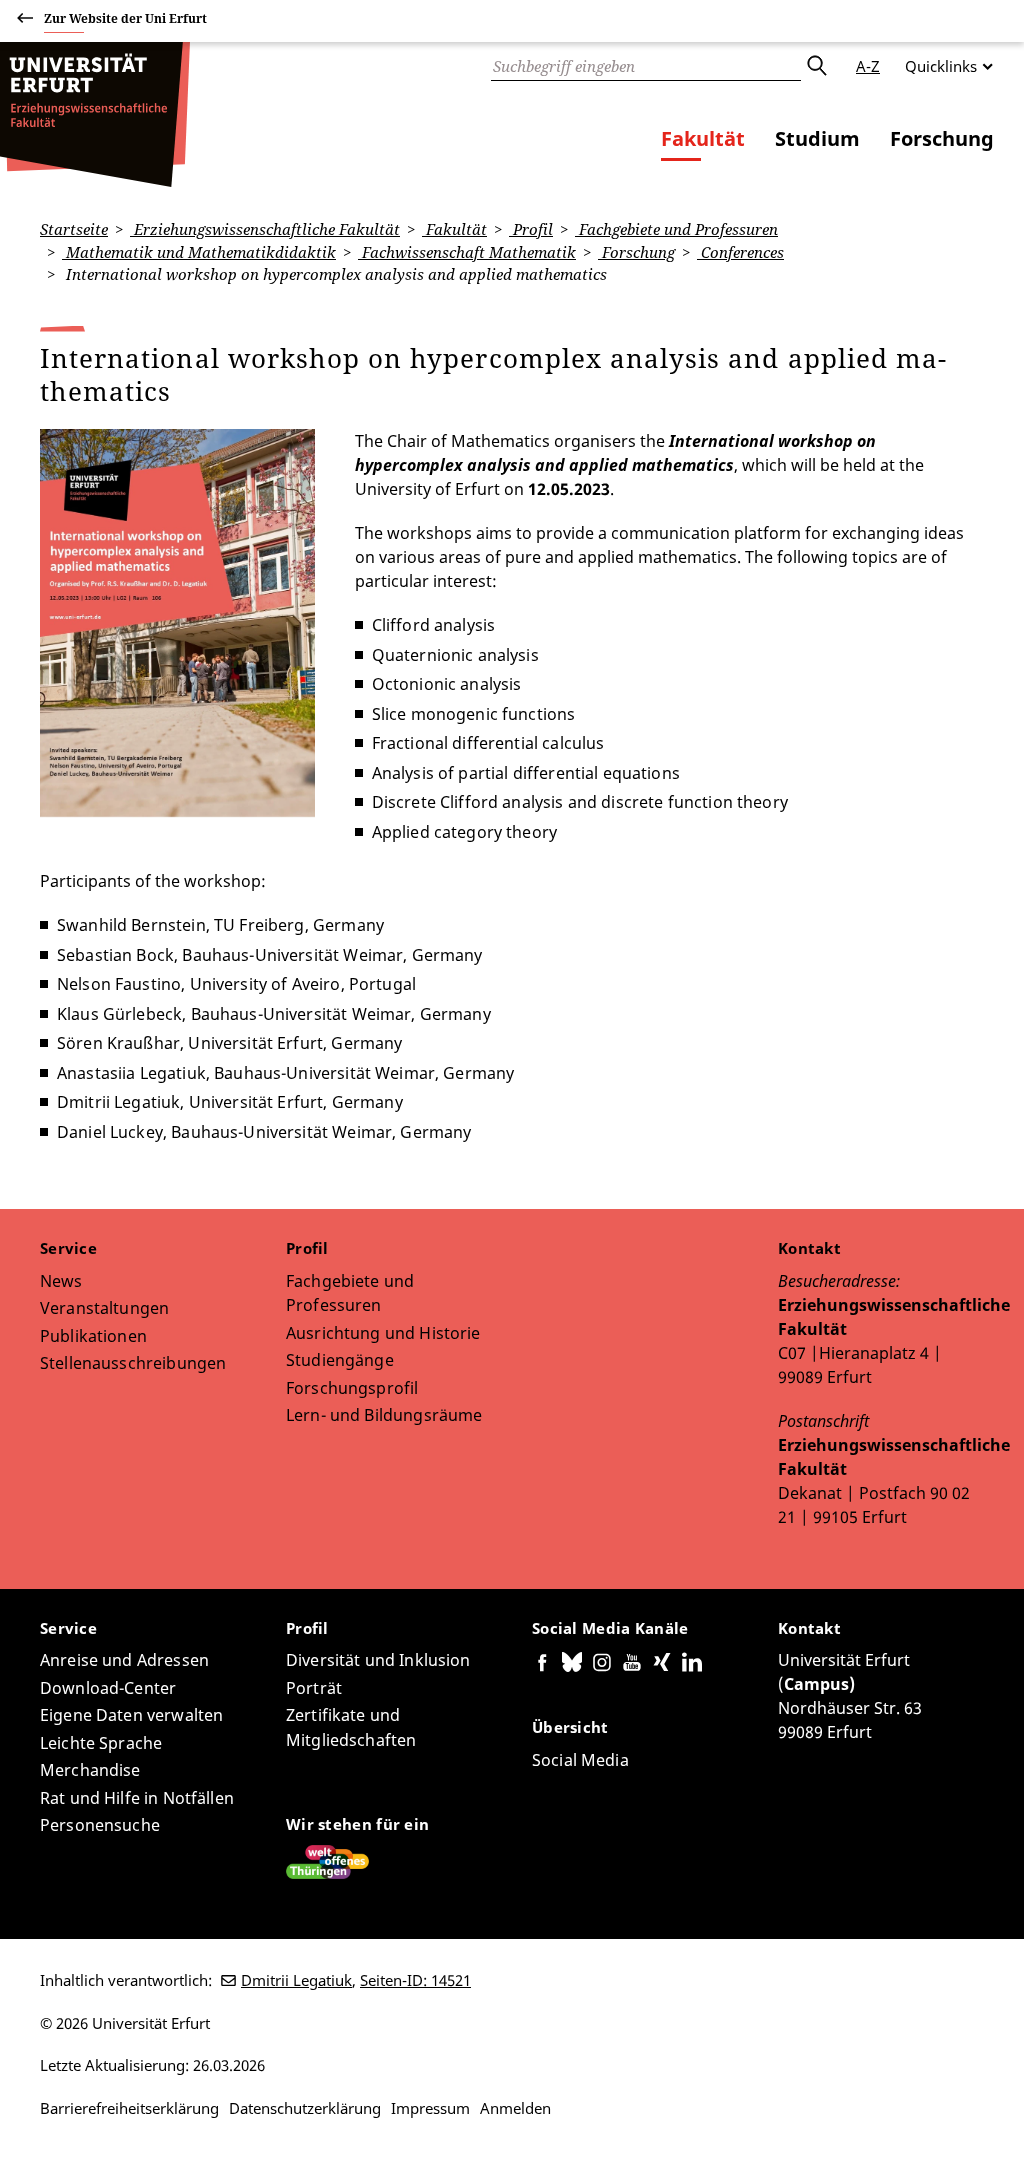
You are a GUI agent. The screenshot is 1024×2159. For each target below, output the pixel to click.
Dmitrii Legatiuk (296, 1980)
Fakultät (703, 138)
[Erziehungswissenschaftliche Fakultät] (95, 114)
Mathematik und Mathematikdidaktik (199, 252)
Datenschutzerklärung (305, 2108)
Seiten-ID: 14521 (415, 1980)
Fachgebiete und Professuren (676, 229)
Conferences (740, 252)
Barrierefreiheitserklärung (129, 2108)
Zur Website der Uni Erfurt (125, 18)
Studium (817, 138)
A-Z (868, 66)
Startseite (74, 229)
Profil (531, 229)
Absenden (816, 66)
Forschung (942, 138)
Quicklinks (941, 66)
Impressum (430, 2108)
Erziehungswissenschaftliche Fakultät (265, 229)
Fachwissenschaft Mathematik (467, 252)
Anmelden (515, 2108)
